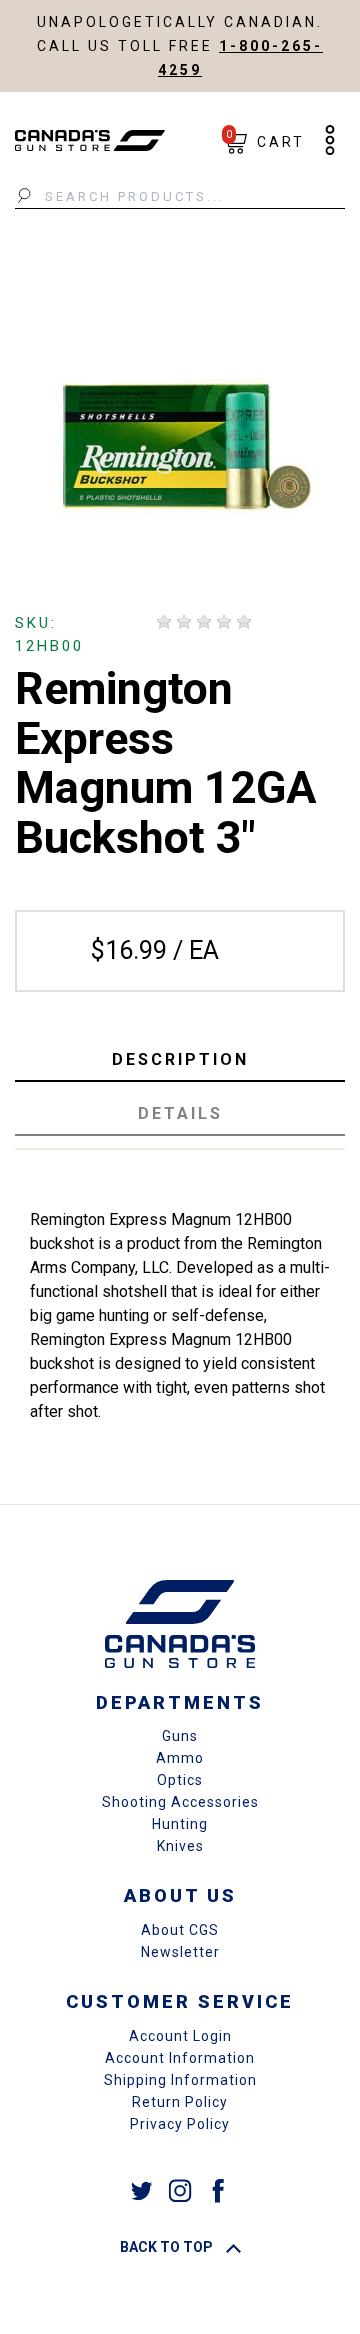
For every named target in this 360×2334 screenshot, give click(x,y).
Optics (180, 1780)
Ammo (180, 1758)
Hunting (180, 1824)
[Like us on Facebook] (218, 2190)
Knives (180, 1846)
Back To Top (168, 2247)
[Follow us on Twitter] (142, 2190)
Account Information (180, 2058)
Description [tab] (180, 1059)
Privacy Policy (180, 2124)
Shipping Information (180, 2080)
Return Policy (180, 2102)
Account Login (180, 2036)
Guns (180, 1736)
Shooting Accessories (180, 1802)
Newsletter (180, 1952)
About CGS (180, 1930)
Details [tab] (180, 1113)
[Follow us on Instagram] (180, 2190)
